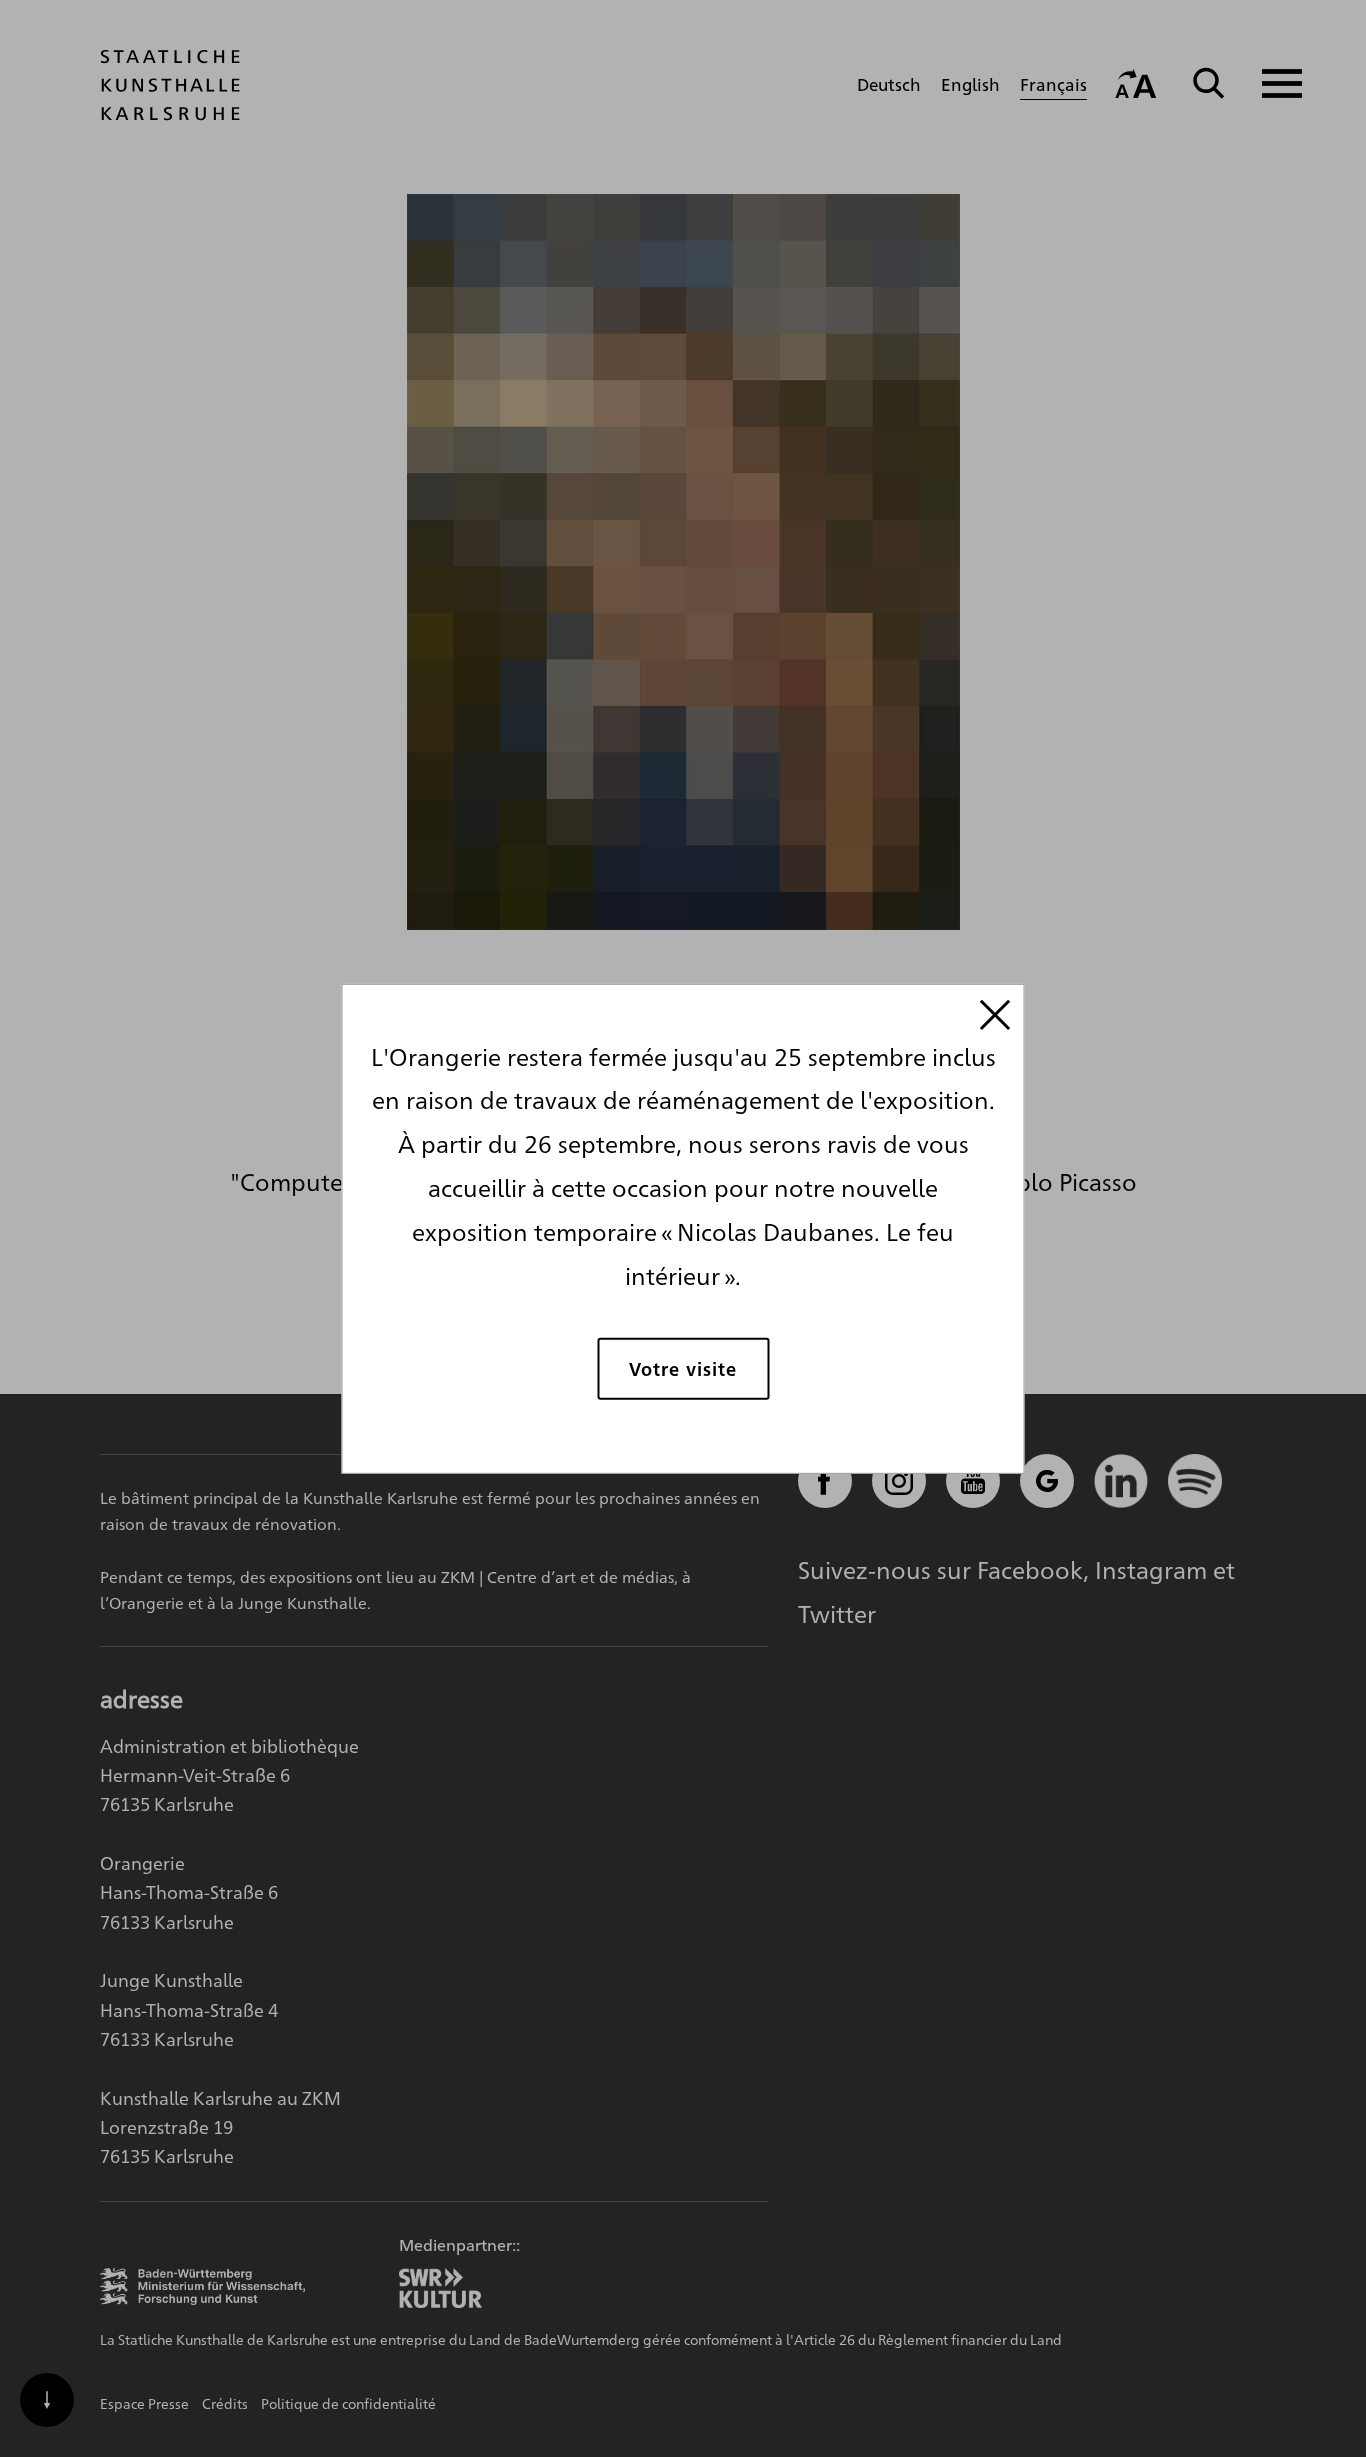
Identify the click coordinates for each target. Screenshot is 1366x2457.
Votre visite (683, 1368)
